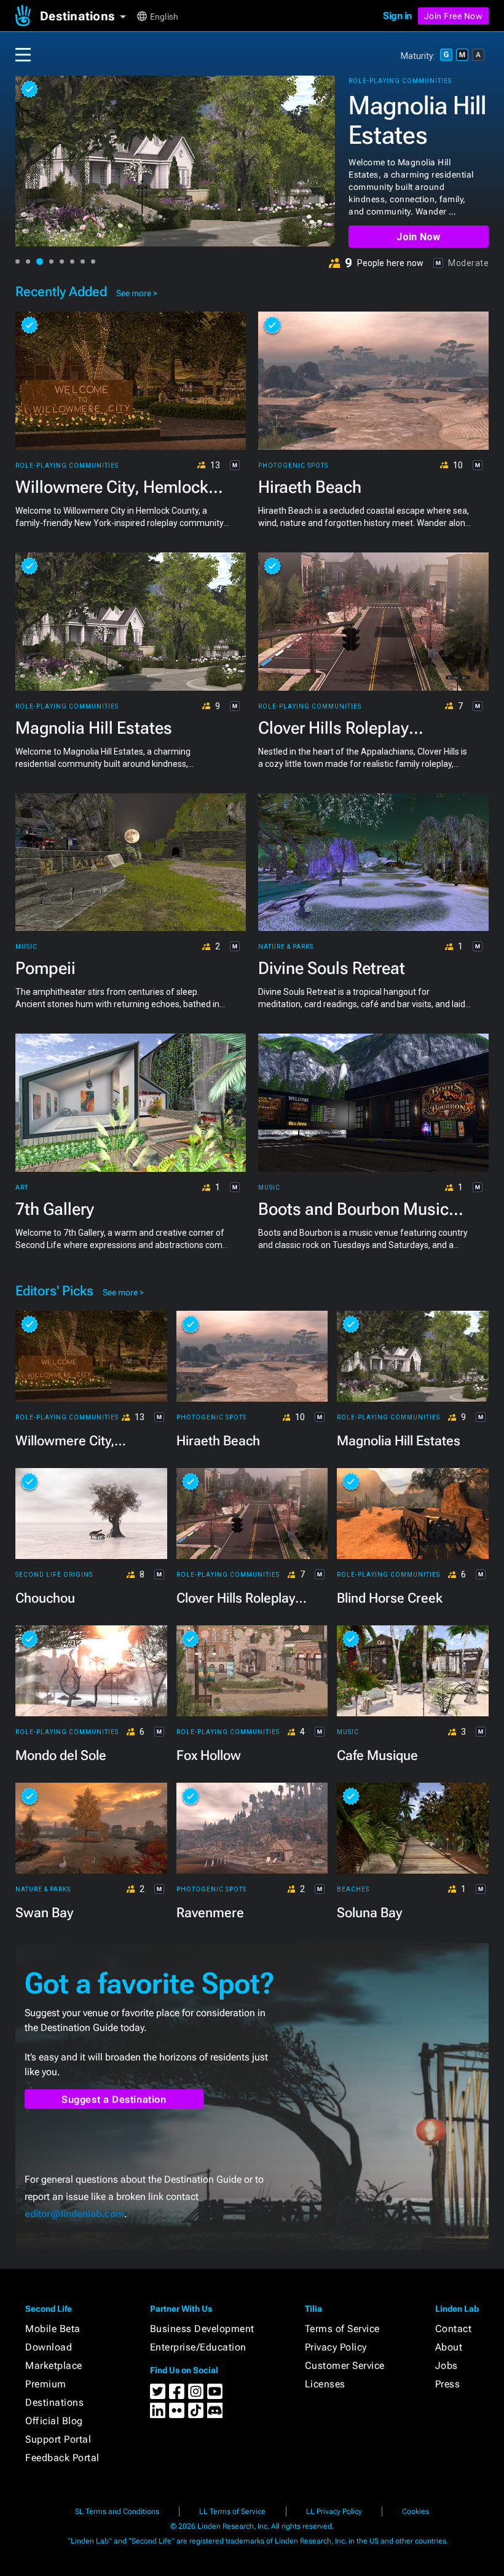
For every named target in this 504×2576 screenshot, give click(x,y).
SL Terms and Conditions (117, 2511)
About (449, 2347)
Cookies (415, 2511)
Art (22, 1188)
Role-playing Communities (400, 81)
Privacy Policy (336, 2347)
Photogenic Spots (293, 466)
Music (26, 947)
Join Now (418, 237)
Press (448, 2384)
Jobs (447, 2366)
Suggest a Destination (114, 2099)
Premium (46, 2384)
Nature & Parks (286, 947)
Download (49, 2347)
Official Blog (54, 2421)
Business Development (202, 2329)
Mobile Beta (53, 2329)
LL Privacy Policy (334, 2511)
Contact (454, 2329)
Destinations (54, 2402)
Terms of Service (342, 2329)
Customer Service (345, 2366)
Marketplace (54, 2366)
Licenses (325, 2384)
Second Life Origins (54, 1575)
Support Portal (58, 2439)
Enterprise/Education (198, 2347)
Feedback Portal (62, 2458)
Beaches (353, 1890)
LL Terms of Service (232, 2511)
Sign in (397, 16)
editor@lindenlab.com (74, 2214)
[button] (88, 16)
